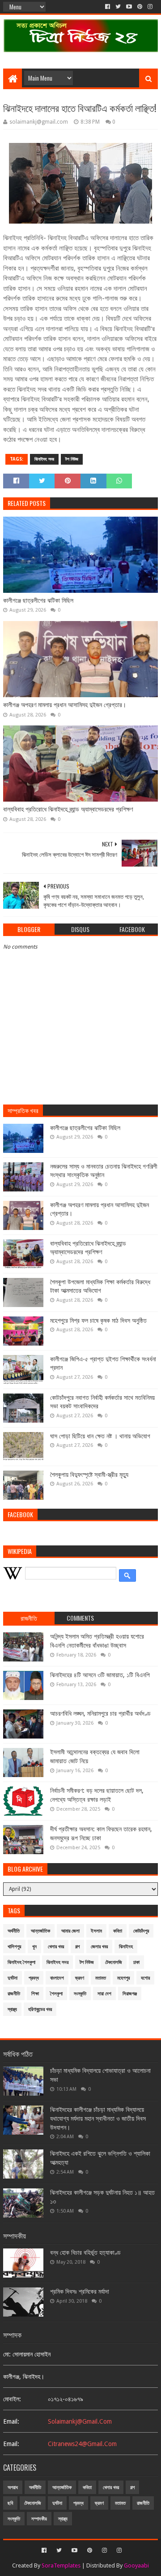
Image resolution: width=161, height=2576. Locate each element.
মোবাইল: (12, 2399)
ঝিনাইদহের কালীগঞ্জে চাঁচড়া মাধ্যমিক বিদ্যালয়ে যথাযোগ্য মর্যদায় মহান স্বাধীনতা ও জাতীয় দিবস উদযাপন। (98, 2118)
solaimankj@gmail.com (80, 2421)
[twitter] (118, 7)
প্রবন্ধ (34, 1978)
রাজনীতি (14, 1994)
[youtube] (129, 7)
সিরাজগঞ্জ (130, 1994)
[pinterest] (140, 7)
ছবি (10, 2503)
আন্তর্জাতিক (40, 1931)
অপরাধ (13, 2488)
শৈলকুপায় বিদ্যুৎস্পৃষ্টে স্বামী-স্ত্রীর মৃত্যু (89, 1475)
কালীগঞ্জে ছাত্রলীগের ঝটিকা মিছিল (38, 600)
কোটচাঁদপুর (141, 1931)
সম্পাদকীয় (39, 2519)
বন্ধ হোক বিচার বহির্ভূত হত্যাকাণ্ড (85, 2252)
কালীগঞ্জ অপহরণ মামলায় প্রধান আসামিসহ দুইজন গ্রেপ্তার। (65, 705)
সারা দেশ (104, 1994)
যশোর (145, 1978)
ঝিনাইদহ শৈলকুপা (21, 1962)
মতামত (101, 1978)
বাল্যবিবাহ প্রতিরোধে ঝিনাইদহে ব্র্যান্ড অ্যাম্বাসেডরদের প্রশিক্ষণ (68, 809)
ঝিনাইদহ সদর (44, 459)
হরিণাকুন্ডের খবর (40, 2009)
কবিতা (118, 1931)
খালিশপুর (14, 1947)
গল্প (77, 1947)
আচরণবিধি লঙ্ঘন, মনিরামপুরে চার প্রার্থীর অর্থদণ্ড (100, 1713)
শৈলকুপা (56, 1994)
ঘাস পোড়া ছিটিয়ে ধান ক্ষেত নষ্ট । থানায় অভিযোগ (100, 1436)
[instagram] (150, 7)
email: (11, 2421)
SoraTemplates (61, 2565)
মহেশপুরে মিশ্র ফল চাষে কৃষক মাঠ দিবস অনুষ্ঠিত (98, 1320)
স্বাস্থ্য (12, 2009)
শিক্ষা (35, 1994)
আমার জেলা (70, 1931)
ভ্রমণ (80, 1978)
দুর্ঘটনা (13, 1978)
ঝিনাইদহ (126, 1947)
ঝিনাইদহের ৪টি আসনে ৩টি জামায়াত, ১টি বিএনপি (100, 1675)
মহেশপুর (123, 1978)
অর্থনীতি (14, 1931)
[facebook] (108, 7)
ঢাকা (136, 1962)
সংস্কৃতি (80, 1994)
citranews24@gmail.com (82, 2444)
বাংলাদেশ (57, 1978)
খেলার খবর (56, 1947)
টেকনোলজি (114, 1962)
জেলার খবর (99, 1947)
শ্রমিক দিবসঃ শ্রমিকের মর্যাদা (80, 2291)
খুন (34, 1947)
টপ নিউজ (72, 459)
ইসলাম (96, 1931)
